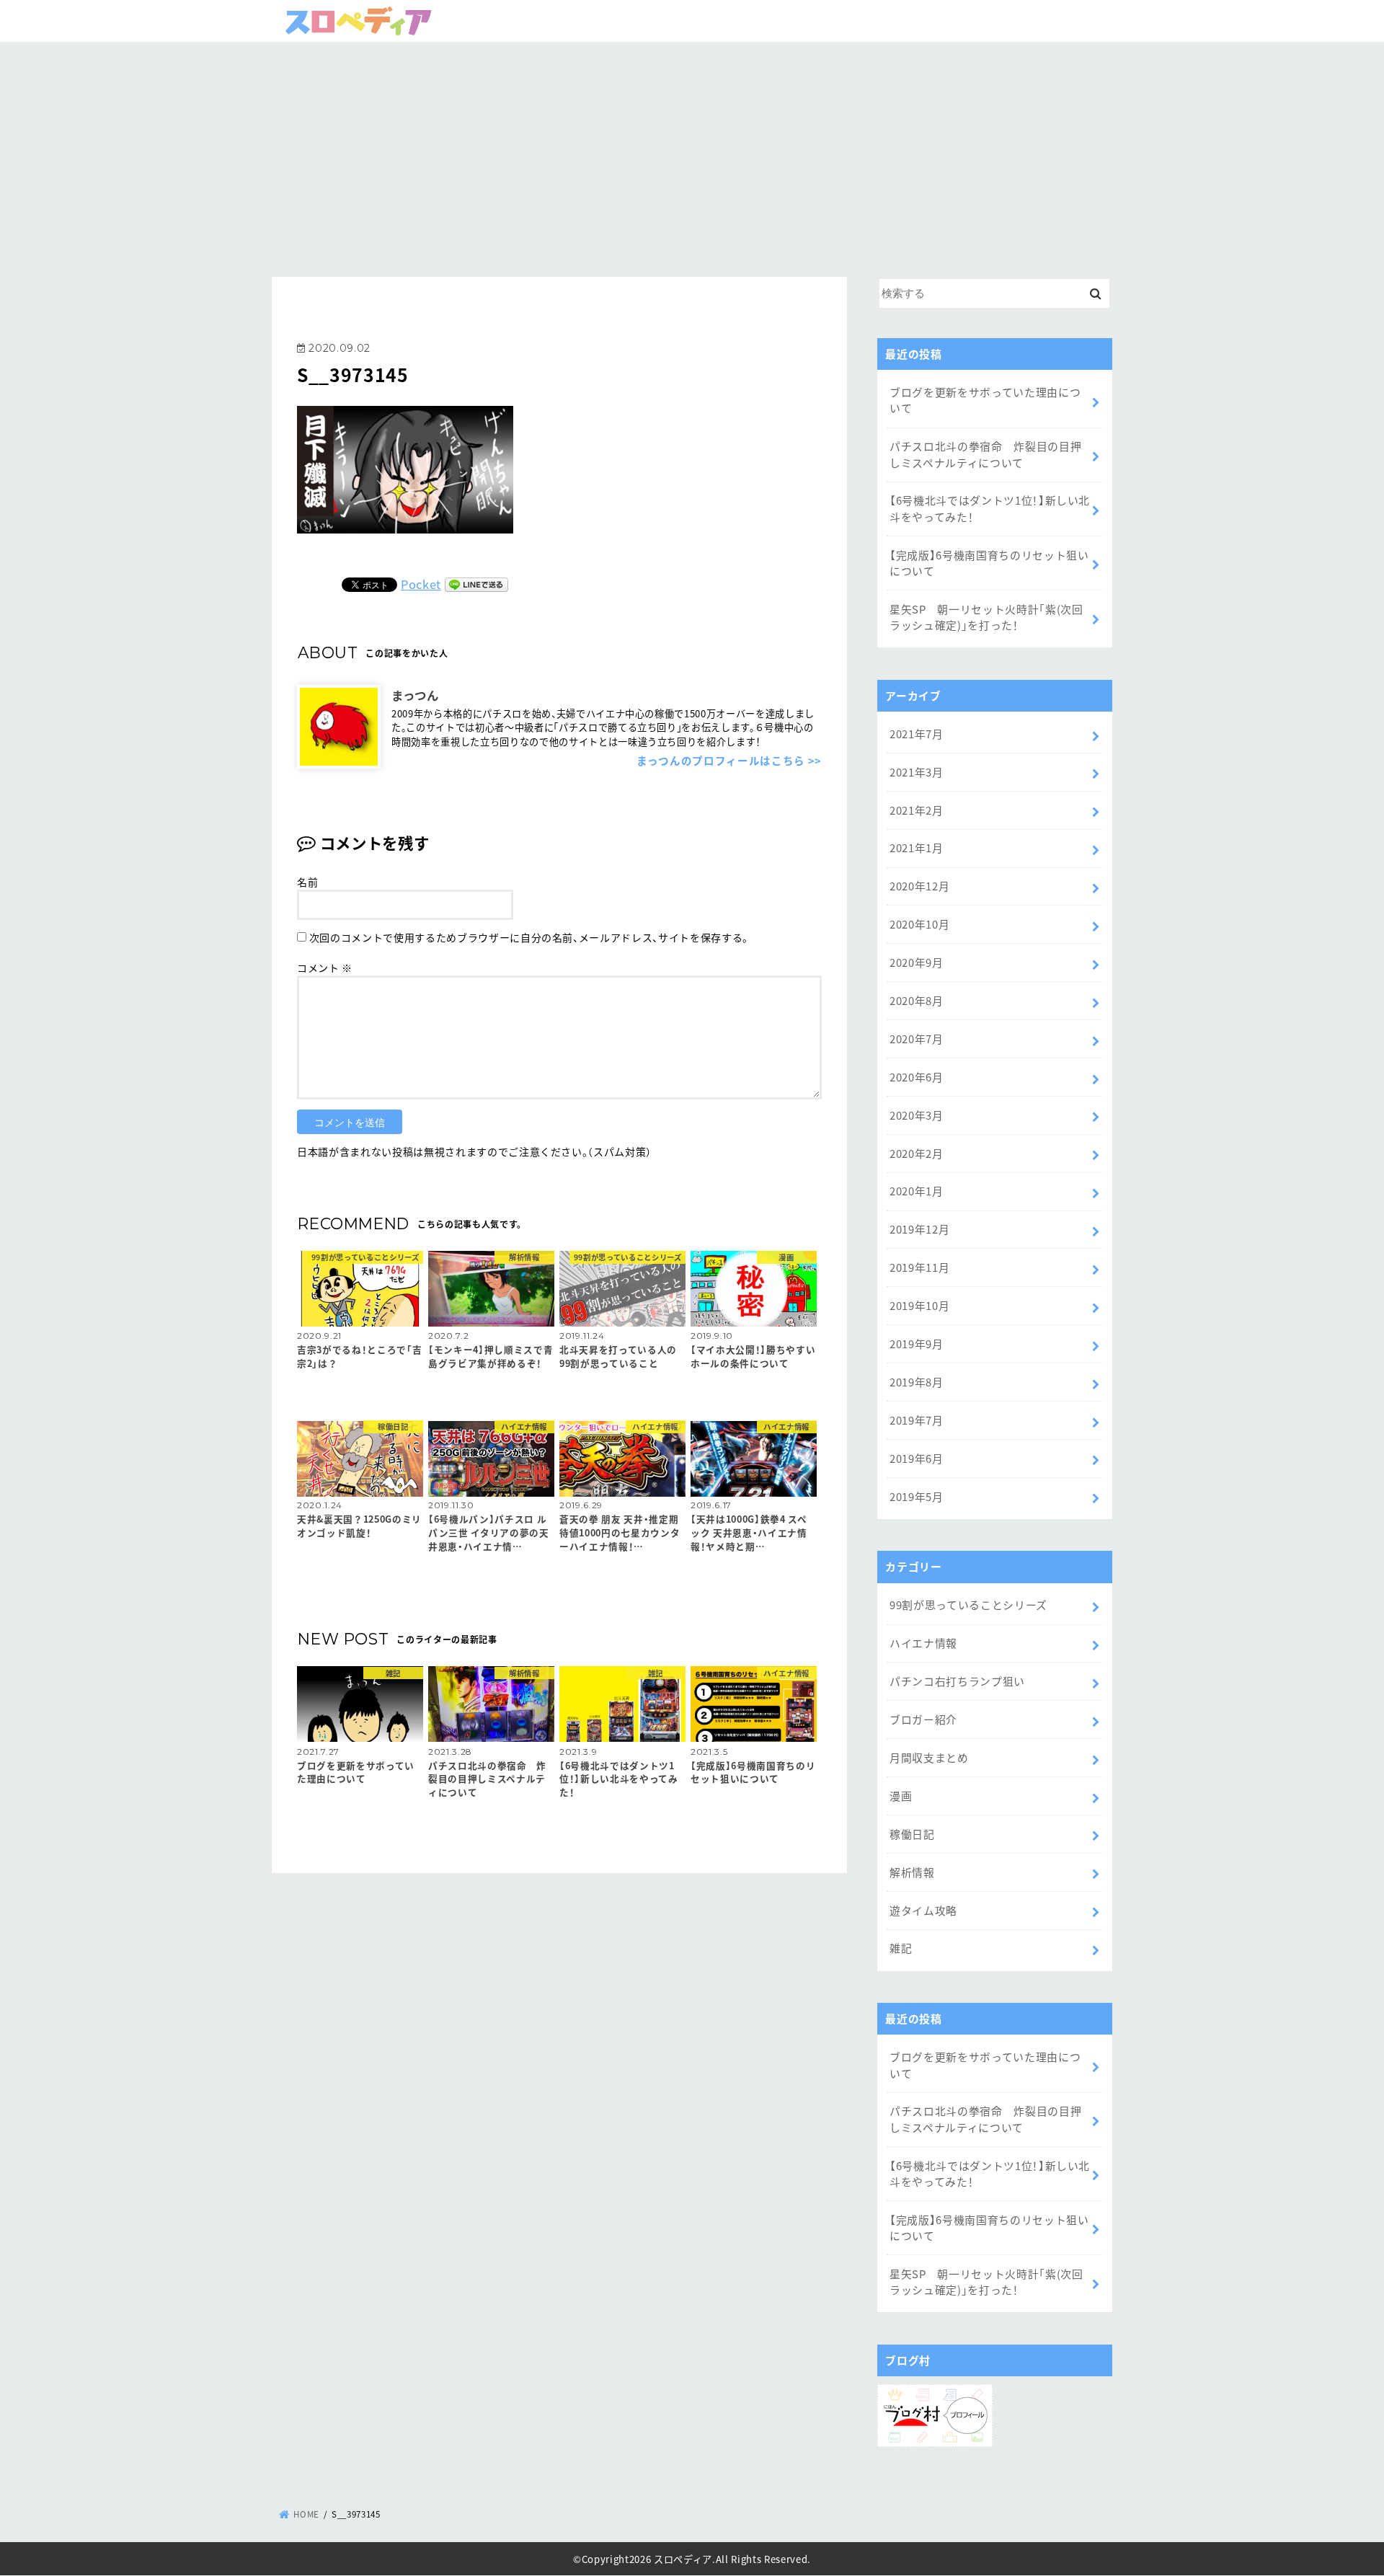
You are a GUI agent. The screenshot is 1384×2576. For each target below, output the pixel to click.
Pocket (421, 584)
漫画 (901, 1796)
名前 (307, 882)
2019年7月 (917, 1420)
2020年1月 (917, 1191)
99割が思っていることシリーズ (968, 1605)
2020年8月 (917, 1000)
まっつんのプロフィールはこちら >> (729, 760)
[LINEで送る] (476, 584)
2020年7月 (917, 1039)
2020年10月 (919, 924)
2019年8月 (917, 1382)
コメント (325, 968)
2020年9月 (917, 962)
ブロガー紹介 (923, 1719)
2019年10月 (919, 1305)
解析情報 (912, 1872)
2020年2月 (917, 1153)
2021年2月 (917, 810)
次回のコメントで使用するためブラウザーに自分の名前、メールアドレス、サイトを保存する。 (529, 937)
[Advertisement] (692, 154)
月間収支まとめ (929, 1757)
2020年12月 (919, 886)
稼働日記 (912, 1834)
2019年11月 (919, 1267)
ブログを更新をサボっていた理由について (985, 400)
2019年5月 (917, 1496)
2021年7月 (917, 734)
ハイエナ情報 (923, 1643)
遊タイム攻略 (923, 1910)
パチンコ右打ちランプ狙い (957, 1681)
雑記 (901, 1948)
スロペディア (683, 2559)
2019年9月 (917, 1344)
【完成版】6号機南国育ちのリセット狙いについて (989, 563)
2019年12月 (919, 1229)
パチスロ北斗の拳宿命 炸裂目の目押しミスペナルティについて (985, 454)
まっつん (415, 694)
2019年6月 (917, 1458)
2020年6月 (917, 1077)
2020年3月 (917, 1115)
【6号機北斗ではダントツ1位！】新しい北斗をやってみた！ (990, 508)
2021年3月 (917, 772)
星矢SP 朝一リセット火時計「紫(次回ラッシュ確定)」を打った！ (986, 617)
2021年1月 (917, 847)
